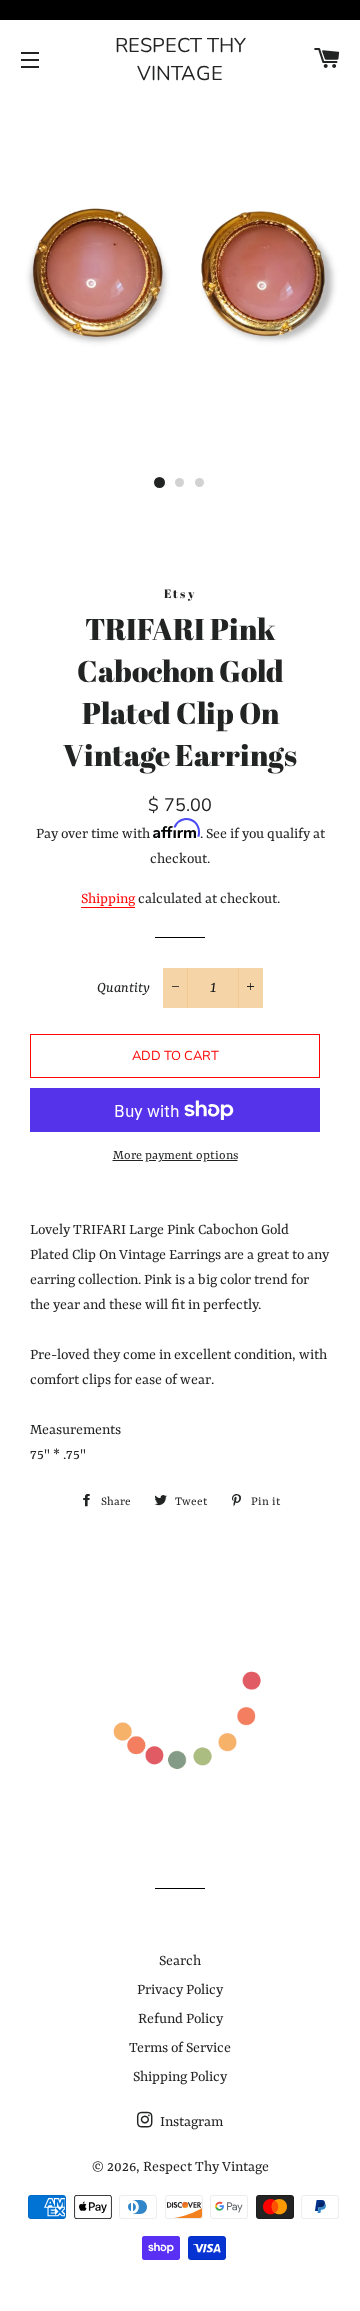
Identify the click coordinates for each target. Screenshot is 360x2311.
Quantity (123, 988)
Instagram (190, 2122)
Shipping (108, 899)
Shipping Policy (180, 2077)
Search (180, 1961)
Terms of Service (180, 2048)
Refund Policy (180, 2019)
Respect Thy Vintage (180, 59)
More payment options (175, 1156)
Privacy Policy (180, 1990)
